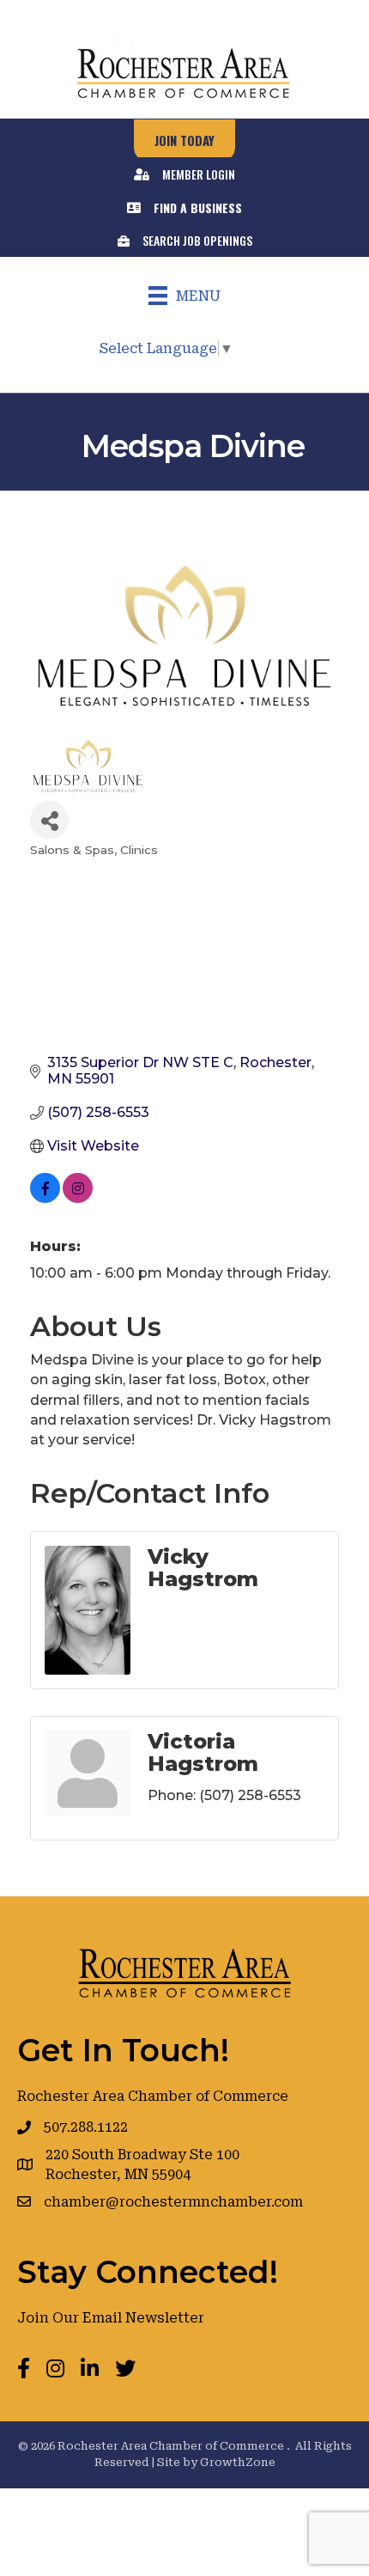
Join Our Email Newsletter (111, 2318)
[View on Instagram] (78, 1198)
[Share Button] (49, 820)
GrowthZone (238, 2462)
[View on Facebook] (45, 1198)
